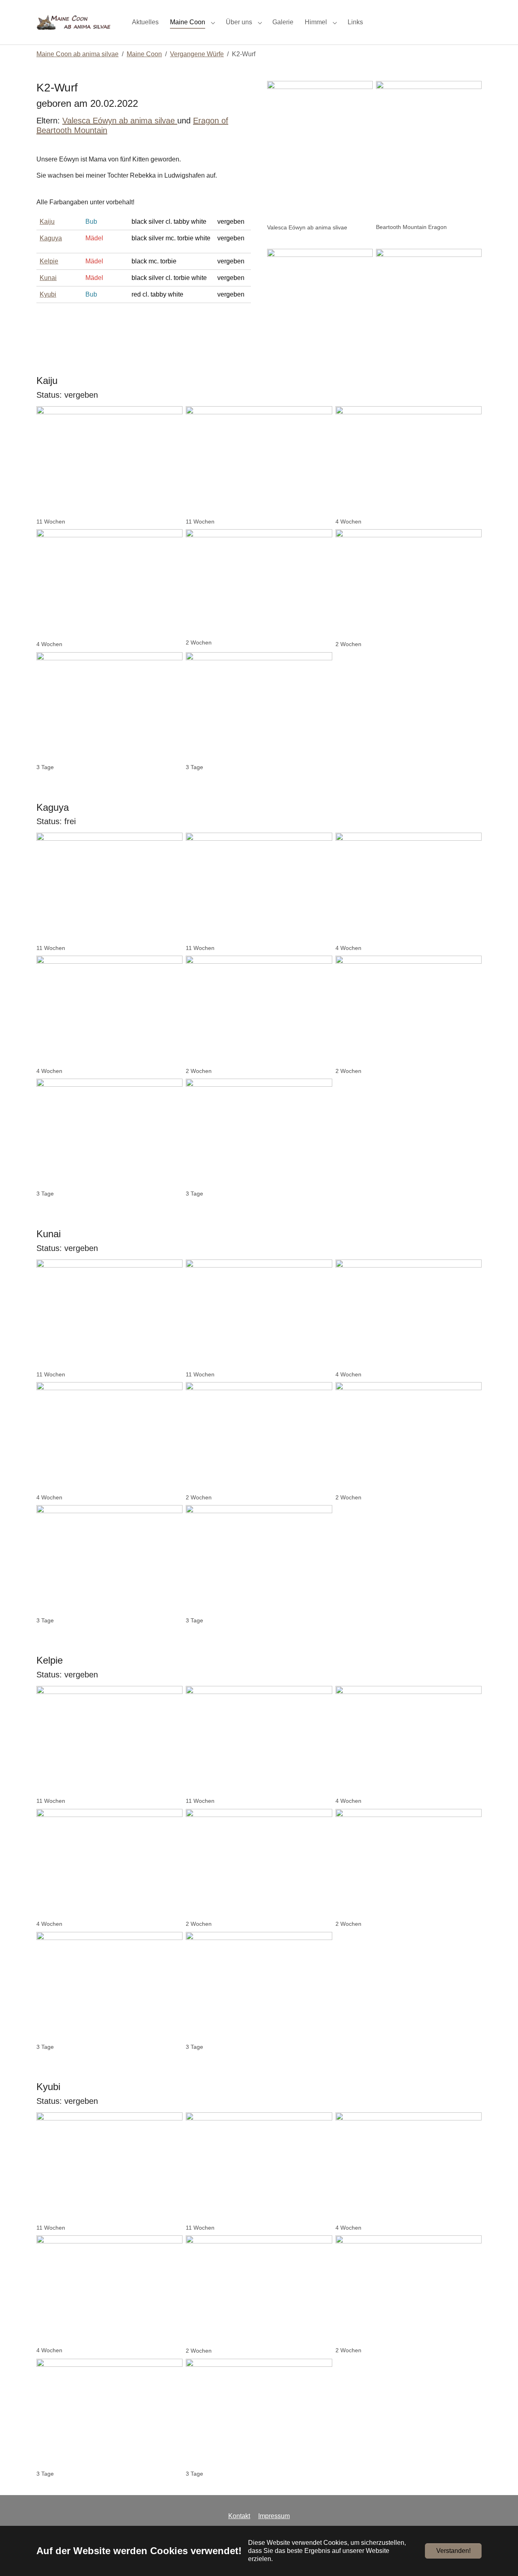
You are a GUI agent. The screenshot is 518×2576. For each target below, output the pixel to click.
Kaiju (47, 222)
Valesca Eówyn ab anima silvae (119, 121)
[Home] (76, 22)
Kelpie (49, 261)
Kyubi (48, 294)
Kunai (48, 278)
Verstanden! (453, 2551)
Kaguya (51, 238)
